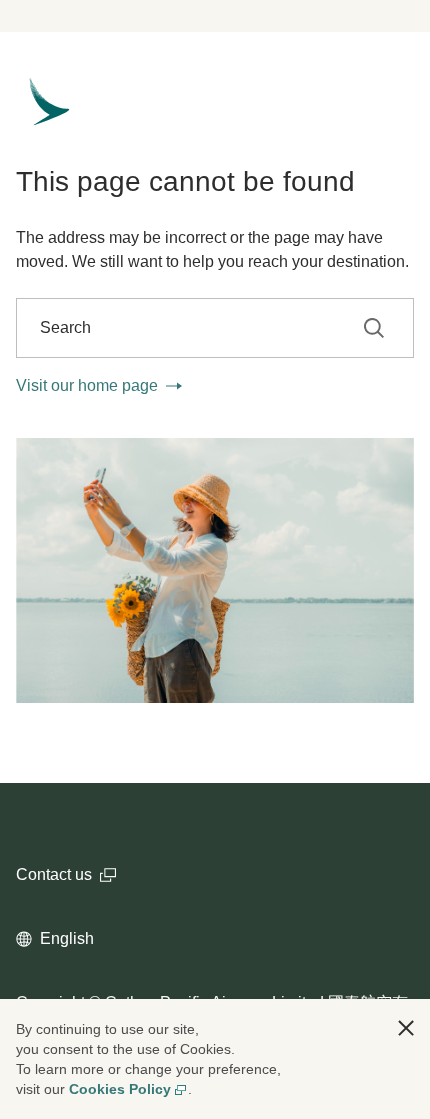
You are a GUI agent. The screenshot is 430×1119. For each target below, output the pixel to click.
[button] (406, 1028)
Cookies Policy (120, 1089)
